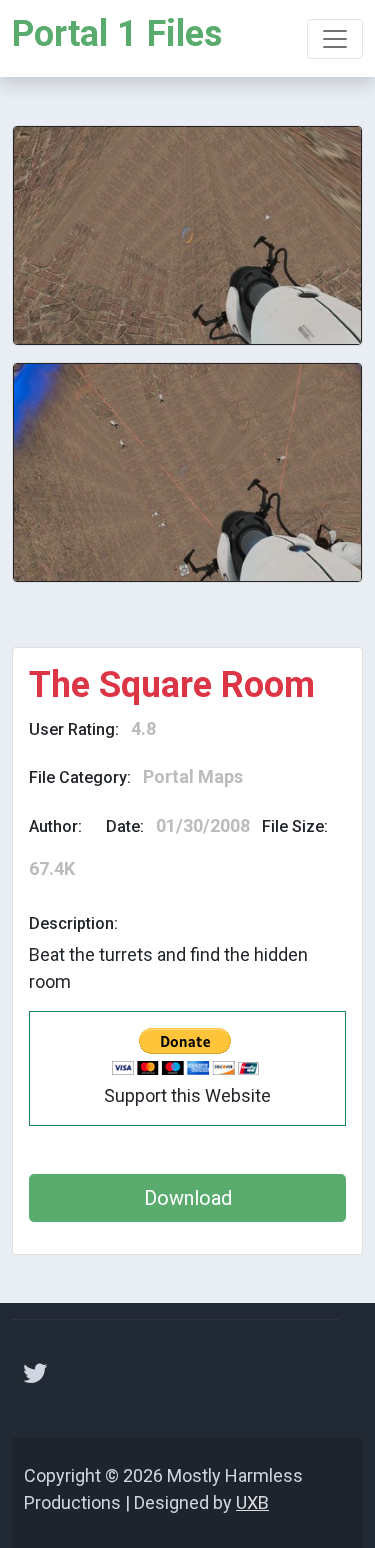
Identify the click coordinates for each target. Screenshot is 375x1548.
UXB (252, 1502)
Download (188, 1198)
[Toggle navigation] (335, 39)
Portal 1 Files (117, 34)
